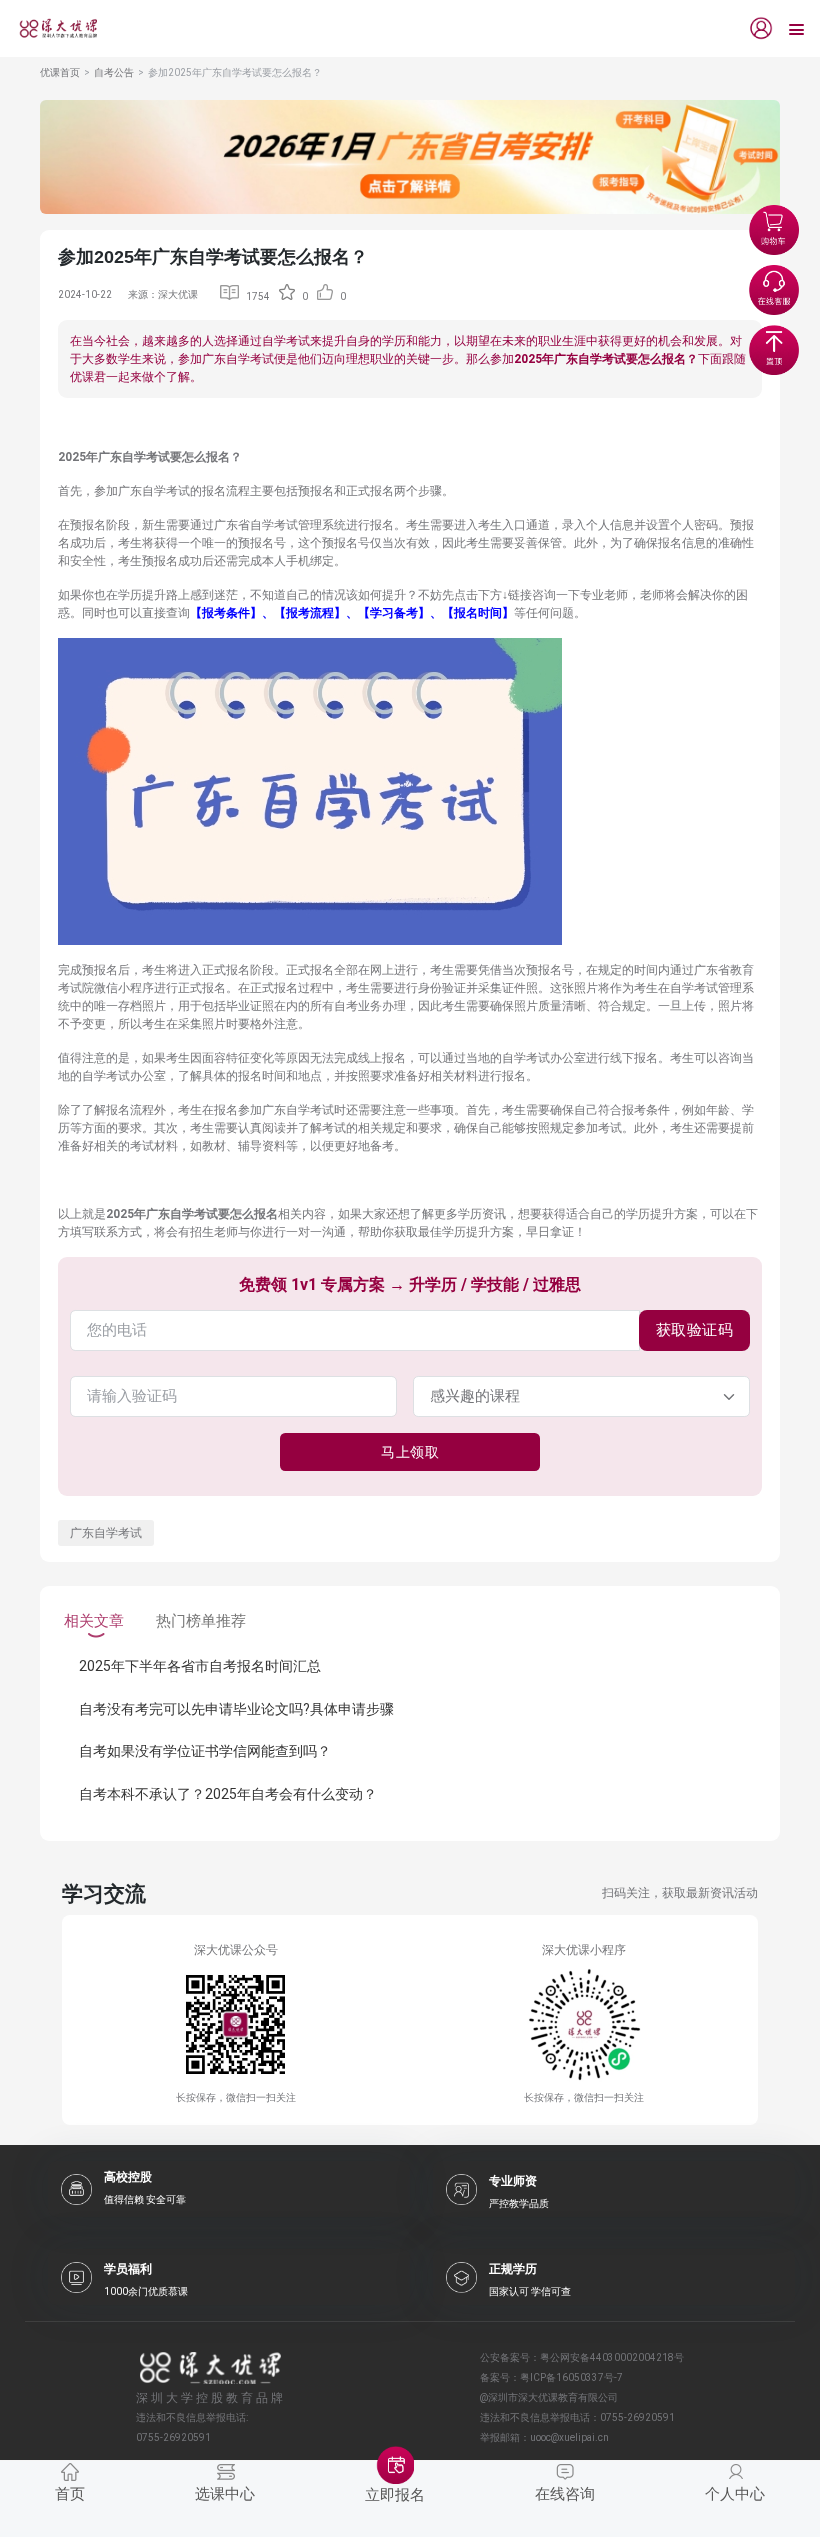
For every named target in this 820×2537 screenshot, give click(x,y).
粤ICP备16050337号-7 (571, 2377)
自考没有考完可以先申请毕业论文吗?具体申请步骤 (236, 1709)
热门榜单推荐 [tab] (201, 1621)
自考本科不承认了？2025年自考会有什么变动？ (228, 1794)
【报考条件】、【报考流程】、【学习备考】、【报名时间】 (352, 613)
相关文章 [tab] (94, 1621)
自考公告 (114, 72)
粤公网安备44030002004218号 (612, 2357)
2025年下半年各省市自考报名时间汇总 (200, 1666)
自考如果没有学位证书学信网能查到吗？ (205, 1751)
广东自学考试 (106, 1533)
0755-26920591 (637, 2417)
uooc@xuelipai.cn (569, 2437)
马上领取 (410, 1452)
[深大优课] (51, 28)
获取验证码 (695, 1330)
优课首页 (60, 72)
